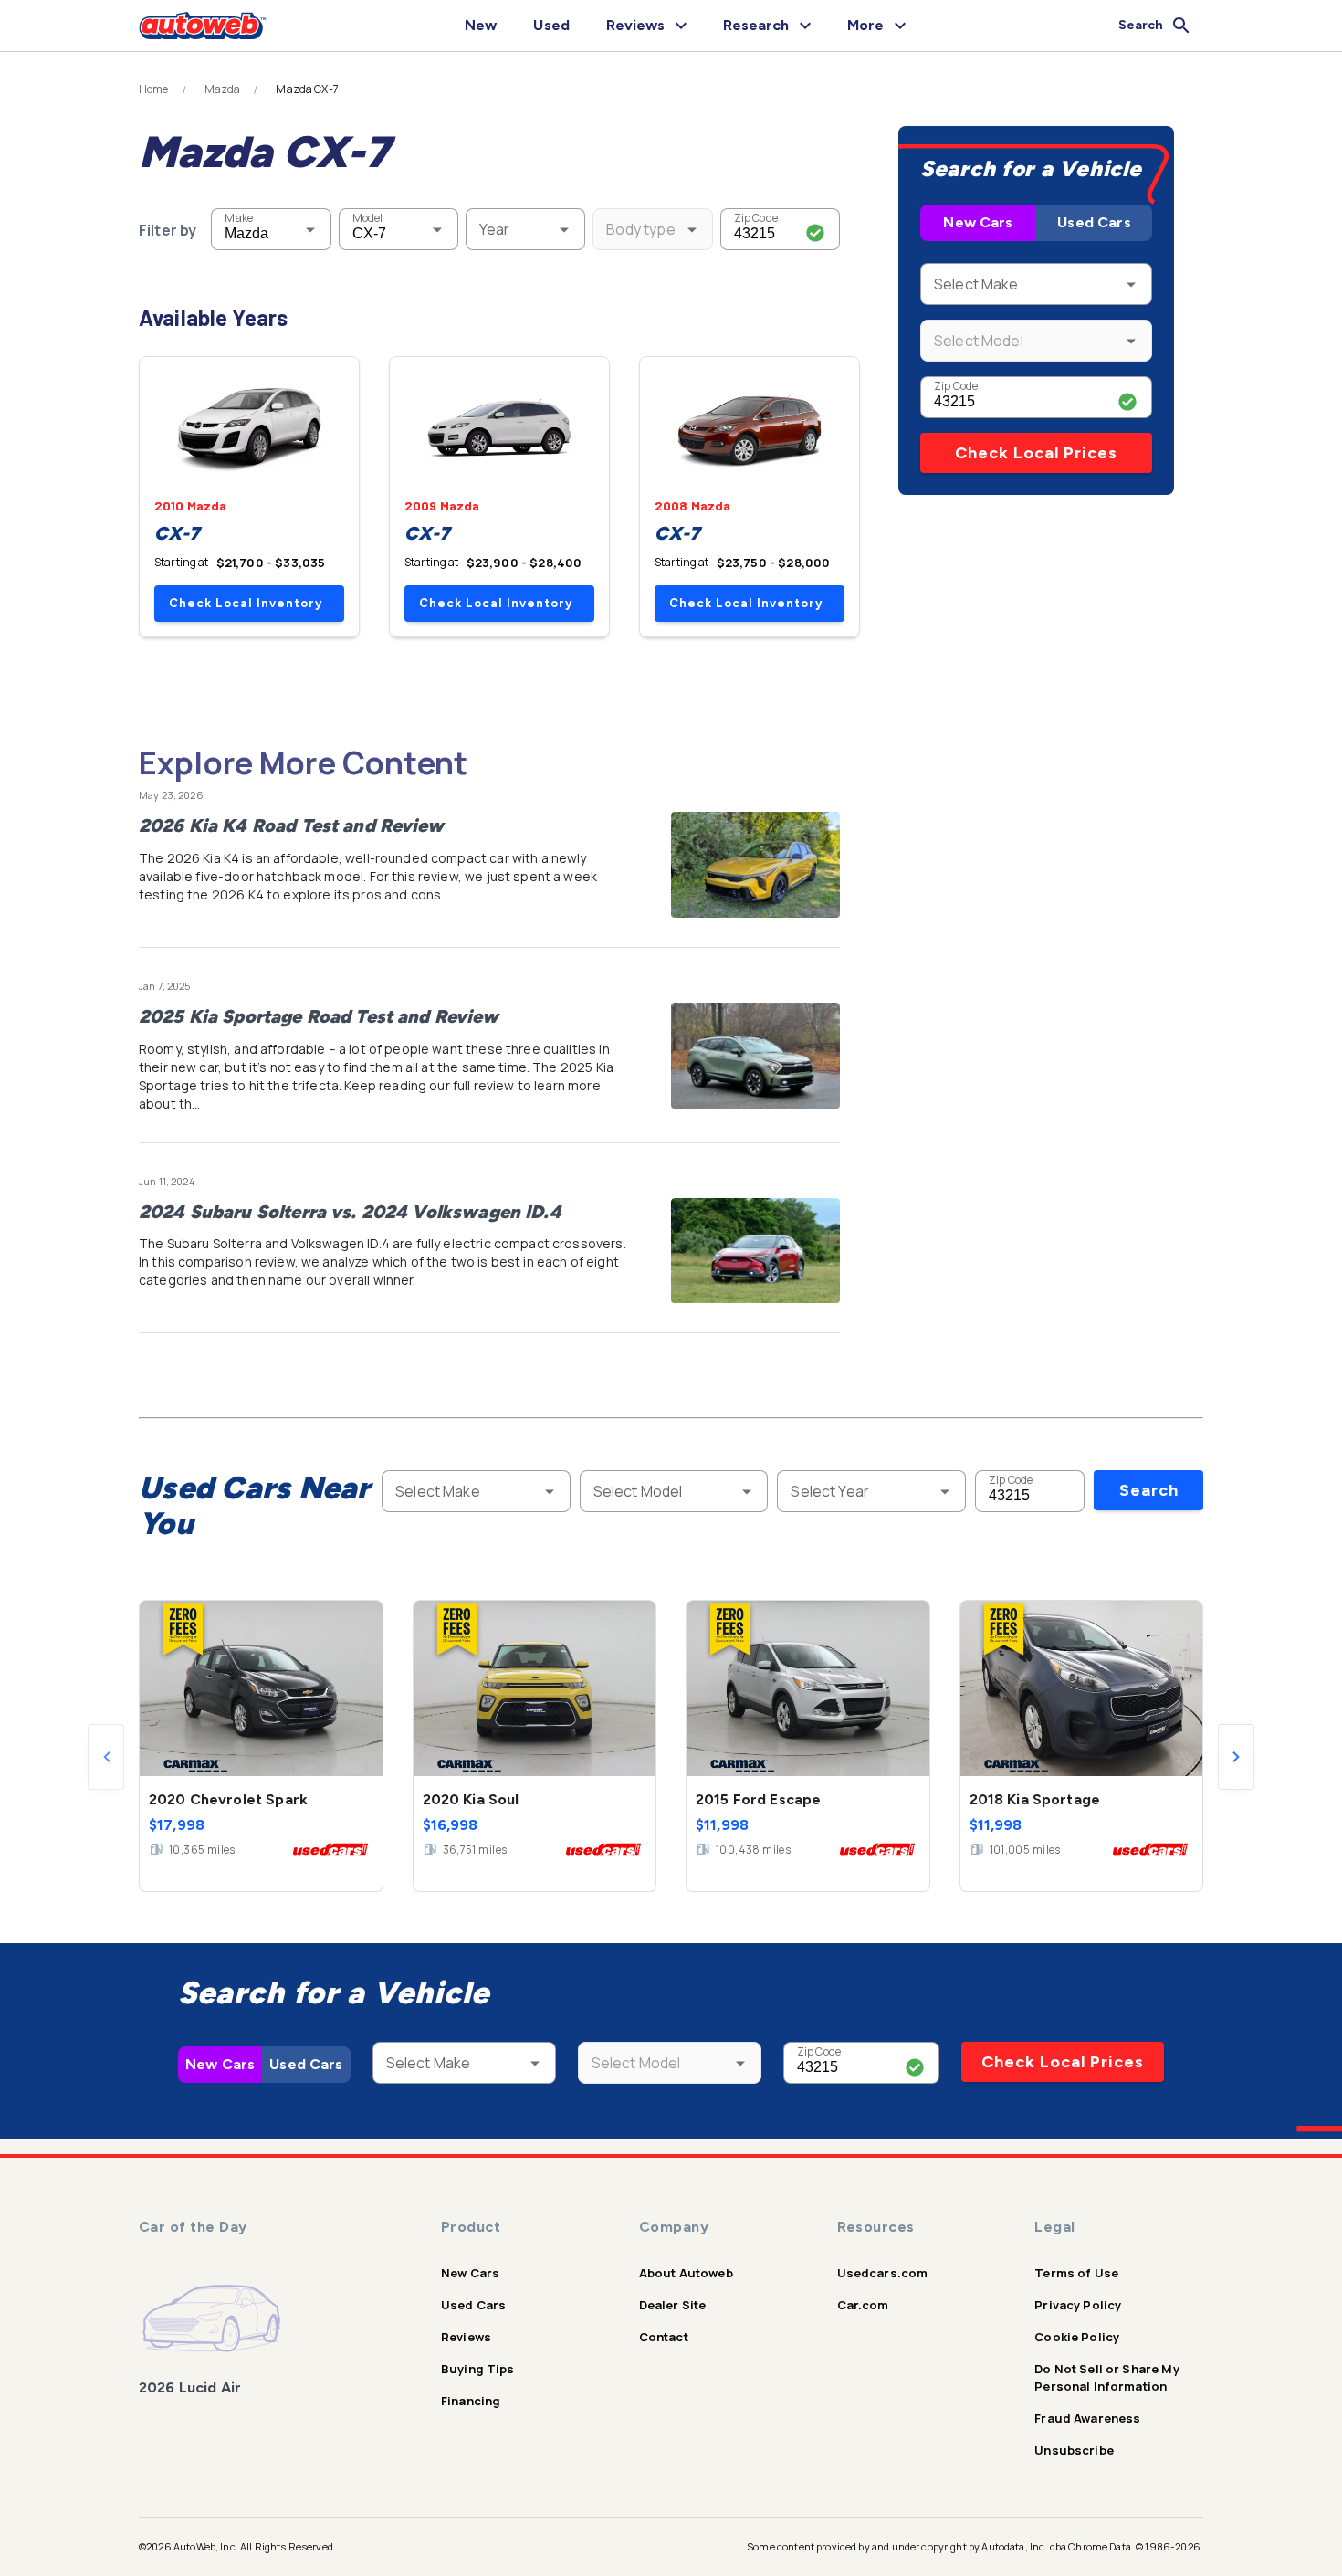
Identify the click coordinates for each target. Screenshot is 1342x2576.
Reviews (466, 2337)
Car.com (863, 2305)
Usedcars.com (883, 2273)
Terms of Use (1076, 2273)
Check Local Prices (1036, 453)
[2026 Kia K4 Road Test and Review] (755, 865)
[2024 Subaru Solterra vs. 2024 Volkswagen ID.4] (755, 1251)
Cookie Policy (1077, 2337)
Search (1149, 1490)
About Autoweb (686, 2273)
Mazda (223, 89)
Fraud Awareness (1087, 2418)
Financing (471, 2401)
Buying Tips (478, 2369)
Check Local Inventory (246, 603)
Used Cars (1094, 222)
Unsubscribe (1074, 2450)
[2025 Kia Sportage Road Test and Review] (755, 1056)
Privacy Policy (1078, 2305)
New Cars (978, 222)
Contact (664, 2337)
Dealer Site (673, 2305)
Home (154, 89)
